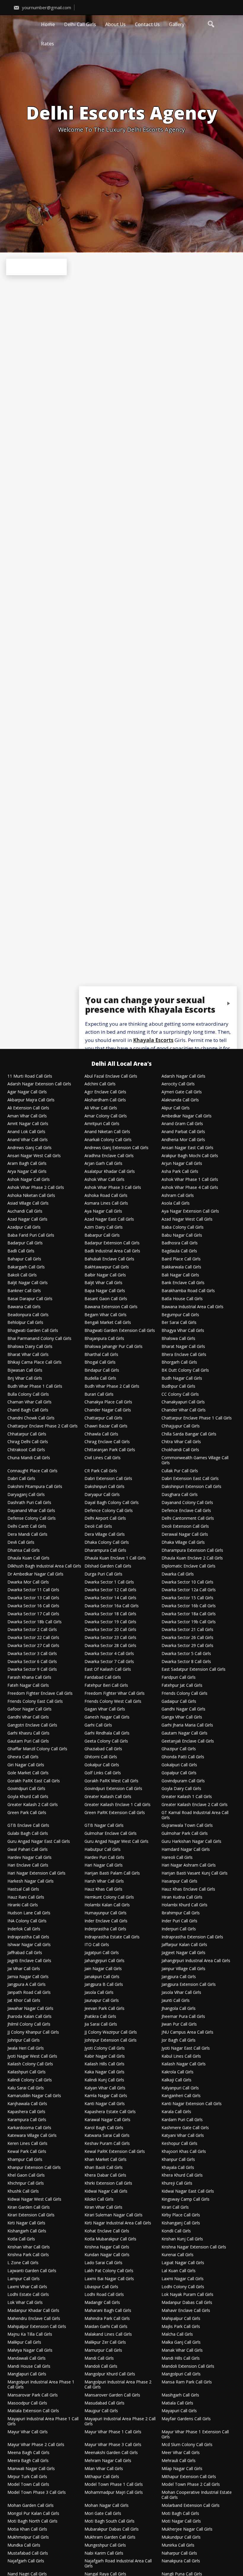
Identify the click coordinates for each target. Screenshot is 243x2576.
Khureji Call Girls (177, 2183)
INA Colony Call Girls (27, 1921)
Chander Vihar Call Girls (184, 1410)
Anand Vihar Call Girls (28, 1140)
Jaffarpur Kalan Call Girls (184, 1945)
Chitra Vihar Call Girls (181, 1442)
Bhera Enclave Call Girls (184, 1355)
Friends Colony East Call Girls (35, 1701)
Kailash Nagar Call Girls (184, 2064)
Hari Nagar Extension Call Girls (36, 1873)
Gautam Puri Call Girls (28, 1741)
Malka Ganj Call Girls (181, 2342)
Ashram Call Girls (178, 1196)
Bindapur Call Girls (102, 1370)
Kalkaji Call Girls (176, 2080)
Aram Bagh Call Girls (27, 1164)
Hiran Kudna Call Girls (182, 1897)
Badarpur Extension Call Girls (112, 1243)
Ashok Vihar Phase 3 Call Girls (113, 1188)
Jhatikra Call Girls (100, 2017)
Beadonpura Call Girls (28, 1315)
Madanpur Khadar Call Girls (33, 2311)
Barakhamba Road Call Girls (188, 1291)
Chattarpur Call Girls (103, 1418)
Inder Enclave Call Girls (106, 1921)
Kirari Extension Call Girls (31, 2215)
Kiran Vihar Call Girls (103, 2207)
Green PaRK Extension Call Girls (115, 1813)
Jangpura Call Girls (179, 1977)
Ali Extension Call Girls (28, 1108)
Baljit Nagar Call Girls (28, 1283)
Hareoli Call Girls (177, 1858)
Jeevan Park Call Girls (104, 2009)
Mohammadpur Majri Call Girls (114, 2492)
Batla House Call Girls (182, 1299)
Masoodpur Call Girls (27, 2403)
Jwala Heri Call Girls (26, 2048)
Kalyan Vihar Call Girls (105, 2088)
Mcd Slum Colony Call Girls (187, 2445)
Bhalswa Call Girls (178, 1339)
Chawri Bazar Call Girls (106, 1426)
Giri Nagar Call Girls (26, 1765)
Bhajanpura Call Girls (104, 1339)
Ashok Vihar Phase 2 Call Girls (36, 1188)
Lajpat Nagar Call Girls (183, 2263)
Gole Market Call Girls (28, 1773)
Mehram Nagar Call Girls (108, 2461)
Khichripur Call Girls (26, 2183)
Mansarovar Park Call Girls (33, 2395)
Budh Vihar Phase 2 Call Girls (112, 1386)
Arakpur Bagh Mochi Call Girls (190, 1156)
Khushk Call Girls (23, 2191)
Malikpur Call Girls (24, 2342)
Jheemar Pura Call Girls (183, 2017)
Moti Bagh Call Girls (180, 2514)
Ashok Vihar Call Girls (104, 1180)
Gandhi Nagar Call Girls (183, 1709)
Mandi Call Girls (99, 2358)
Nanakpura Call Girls (181, 2561)
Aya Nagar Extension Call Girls (190, 1211)
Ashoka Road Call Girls (106, 1196)
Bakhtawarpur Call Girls (107, 1267)
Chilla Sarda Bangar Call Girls (189, 1434)
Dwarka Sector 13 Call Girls (33, 1598)
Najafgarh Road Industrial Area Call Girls (118, 2564)
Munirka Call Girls (178, 2545)
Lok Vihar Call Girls (25, 2303)
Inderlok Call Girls (24, 1929)
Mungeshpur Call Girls (105, 2545)
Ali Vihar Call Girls (101, 1108)
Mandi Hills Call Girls (181, 2358)
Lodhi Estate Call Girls (28, 2295)
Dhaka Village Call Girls (183, 1542)
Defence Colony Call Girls (109, 1511)
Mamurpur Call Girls (103, 2350)
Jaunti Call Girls (176, 2001)
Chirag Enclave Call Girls (107, 1442)
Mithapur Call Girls (102, 2477)
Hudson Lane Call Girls (29, 1913)
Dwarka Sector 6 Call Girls (32, 1662)
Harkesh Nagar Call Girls (31, 1881)
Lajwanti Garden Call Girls (32, 2271)
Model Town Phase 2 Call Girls (191, 2484)
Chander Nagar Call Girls (108, 1410)
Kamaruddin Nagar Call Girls (34, 2096)
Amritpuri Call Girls (102, 1124)
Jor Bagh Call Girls (179, 2040)
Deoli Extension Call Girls (185, 1526)
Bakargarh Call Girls (26, 1267)
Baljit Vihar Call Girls (103, 1283)
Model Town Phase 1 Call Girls (114, 2484)
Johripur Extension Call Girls (111, 2040)
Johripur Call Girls (24, 2040)
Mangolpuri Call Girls (181, 2374)
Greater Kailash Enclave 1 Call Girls (117, 1805)
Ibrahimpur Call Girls (181, 1913)
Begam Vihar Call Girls (105, 1315)
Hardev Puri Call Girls (104, 1858)
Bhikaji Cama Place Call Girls (35, 1362)
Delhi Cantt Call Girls (27, 1526)
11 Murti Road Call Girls (30, 1076)
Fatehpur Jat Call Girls (182, 1685)
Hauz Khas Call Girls (103, 1889)
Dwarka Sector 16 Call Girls (33, 1606)
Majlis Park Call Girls (181, 2327)
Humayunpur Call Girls (105, 1913)
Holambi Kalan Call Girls (107, 1905)
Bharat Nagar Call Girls (183, 1347)
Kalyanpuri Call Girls (180, 2088)
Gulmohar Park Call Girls (185, 1833)
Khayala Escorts (153, 1040)
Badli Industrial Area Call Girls (112, 1251)
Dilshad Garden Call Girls (108, 1566)
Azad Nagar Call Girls (27, 1219)
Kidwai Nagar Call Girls (106, 2191)
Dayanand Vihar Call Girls (31, 1511)
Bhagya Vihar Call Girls (183, 1331)
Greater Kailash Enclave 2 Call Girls (195, 1805)
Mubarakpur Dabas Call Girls (112, 2529)
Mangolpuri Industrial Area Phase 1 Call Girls (41, 2385)
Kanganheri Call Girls (181, 2096)
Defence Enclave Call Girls (186, 1511)
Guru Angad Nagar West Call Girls (116, 1842)
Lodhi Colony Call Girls (183, 2287)
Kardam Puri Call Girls (182, 2120)
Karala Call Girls (176, 2112)
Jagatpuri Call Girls (102, 1953)
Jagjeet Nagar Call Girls (183, 1953)
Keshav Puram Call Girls (107, 2144)
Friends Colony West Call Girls (113, 1701)
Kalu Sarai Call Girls (26, 2088)
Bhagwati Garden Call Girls (33, 1331)
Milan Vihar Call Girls (104, 2469)
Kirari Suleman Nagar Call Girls (113, 2215)
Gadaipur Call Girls (179, 1701)
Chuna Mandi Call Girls (29, 1458)
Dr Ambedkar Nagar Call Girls (35, 1574)
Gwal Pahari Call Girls (28, 1850)
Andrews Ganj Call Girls (29, 1148)
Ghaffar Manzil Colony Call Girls (37, 1749)
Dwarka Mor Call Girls (28, 1582)
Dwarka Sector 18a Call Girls (189, 1614)
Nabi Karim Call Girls (104, 2553)
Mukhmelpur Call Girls (28, 2537)
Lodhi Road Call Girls (104, 2295)
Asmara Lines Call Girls (106, 1203)
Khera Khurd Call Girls (182, 2175)
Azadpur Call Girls (24, 1227)
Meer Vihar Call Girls (181, 2453)
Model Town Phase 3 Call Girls (37, 2492)
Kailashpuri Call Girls (27, 2072)
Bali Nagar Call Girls (180, 1275)
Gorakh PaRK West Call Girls (111, 1781)
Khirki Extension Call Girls (108, 2183)
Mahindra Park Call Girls (107, 2319)
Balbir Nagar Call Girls (105, 1275)
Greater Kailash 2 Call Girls (33, 1805)
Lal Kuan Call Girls (179, 2271)
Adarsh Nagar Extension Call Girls (39, 1084)
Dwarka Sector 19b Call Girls (189, 1622)
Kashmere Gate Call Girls (185, 2128)
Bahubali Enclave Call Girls (109, 1259)
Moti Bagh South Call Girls (109, 2521)
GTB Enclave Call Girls (28, 1825)
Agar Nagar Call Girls (27, 1092)
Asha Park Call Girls (180, 1172)
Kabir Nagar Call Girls (105, 2056)
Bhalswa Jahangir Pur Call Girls (113, 1347)
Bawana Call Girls (24, 1307)
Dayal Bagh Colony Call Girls (112, 1503)
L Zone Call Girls (23, 2263)
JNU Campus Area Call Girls (187, 2032)
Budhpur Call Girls (178, 1386)
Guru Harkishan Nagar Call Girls (191, 1842)
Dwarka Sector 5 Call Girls (186, 1654)
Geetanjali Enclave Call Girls (188, 1741)
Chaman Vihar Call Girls (29, 1402)
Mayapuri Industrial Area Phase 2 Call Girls (120, 2421)
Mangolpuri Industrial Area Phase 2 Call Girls (118, 2385)
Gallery (177, 24)
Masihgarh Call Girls (180, 2395)
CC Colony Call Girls (180, 1394)
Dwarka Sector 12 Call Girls (110, 1590)
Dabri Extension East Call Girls (190, 1479)
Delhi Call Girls (80, 24)
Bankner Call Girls (24, 1291)
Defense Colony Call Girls (32, 1518)
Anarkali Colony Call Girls (108, 1140)
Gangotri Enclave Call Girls (32, 1725)
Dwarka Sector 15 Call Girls (187, 1598)
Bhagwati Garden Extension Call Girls (120, 1331)
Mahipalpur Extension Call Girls (37, 2327)
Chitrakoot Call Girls (26, 1450)
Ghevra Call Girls (23, 1757)
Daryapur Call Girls (102, 1495)
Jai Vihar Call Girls (24, 1969)
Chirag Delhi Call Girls (28, 1442)
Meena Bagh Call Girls (28, 2453)
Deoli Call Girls (98, 1526)
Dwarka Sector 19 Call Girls (110, 1622)
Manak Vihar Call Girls (182, 2350)
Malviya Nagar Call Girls (30, 2350)
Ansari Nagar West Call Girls (34, 1156)
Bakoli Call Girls (22, 1275)
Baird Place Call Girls (181, 1259)
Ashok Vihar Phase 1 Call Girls (190, 1180)
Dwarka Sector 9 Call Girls (32, 1669)
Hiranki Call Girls (23, 1905)
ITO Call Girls (97, 1945)
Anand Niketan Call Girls (107, 1132)
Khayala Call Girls (178, 2168)
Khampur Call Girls (25, 2160)
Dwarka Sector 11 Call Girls (33, 1590)
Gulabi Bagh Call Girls (28, 1833)
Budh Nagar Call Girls (182, 1378)
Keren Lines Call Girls (27, 2144)
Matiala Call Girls (177, 2403)
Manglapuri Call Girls (27, 2374)
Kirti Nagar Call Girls (26, 2223)
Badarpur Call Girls (25, 1243)
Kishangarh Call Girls (27, 2231)
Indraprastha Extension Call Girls (192, 1937)
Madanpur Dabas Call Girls (187, 2303)
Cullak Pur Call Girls (180, 1471)
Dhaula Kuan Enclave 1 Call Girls (115, 1558)
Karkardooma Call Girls (29, 2128)
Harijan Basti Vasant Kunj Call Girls (195, 1873)
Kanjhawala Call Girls (27, 2104)
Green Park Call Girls (27, 1813)
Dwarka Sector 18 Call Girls (110, 1614)
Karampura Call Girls (27, 2120)
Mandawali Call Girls (27, 2358)
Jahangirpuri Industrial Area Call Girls (196, 1961)
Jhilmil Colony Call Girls (29, 2024)
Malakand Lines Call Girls (108, 2334)
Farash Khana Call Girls (29, 1677)
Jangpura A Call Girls (27, 1985)
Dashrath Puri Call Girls (29, 1503)
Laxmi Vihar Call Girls (27, 2287)
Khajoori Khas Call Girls (184, 2152)
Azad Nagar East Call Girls (109, 1219)
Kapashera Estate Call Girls (110, 2112)
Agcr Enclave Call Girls (105, 1092)
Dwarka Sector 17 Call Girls (33, 1614)
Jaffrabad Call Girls (25, 1953)
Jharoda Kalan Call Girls (29, 2017)
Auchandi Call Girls (25, 1211)
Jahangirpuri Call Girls (104, 1961)
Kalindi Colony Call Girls (30, 2080)
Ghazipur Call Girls (179, 1749)
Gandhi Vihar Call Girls (28, 1717)
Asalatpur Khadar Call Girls (110, 1172)
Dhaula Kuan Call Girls (28, 1558)
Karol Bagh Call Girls (104, 2128)
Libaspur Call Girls (101, 2287)
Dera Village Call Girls (105, 1534)
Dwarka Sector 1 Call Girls (109, 1582)
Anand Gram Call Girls (182, 1124)
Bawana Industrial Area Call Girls (192, 1307)
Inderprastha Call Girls (105, 1929)
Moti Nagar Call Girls (181, 2521)
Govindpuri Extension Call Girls (113, 1789)
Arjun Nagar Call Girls (182, 1164)
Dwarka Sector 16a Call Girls (112, 1606)
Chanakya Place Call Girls (108, 1402)
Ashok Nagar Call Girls (29, 1180)
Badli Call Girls (21, 1251)
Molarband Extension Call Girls (191, 2506)
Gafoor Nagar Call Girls (29, 1709)
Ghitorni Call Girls (101, 1757)
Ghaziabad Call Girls (103, 1749)
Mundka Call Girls (24, 2545)
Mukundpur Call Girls (181, 2537)
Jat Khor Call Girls (24, 2001)
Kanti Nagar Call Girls (105, 2104)
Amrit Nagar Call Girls (28, 1124)
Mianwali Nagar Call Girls (31, 2469)
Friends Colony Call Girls (184, 1693)
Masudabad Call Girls (104, 2403)
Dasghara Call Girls (180, 1495)
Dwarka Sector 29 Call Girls (187, 1646)
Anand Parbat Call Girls (183, 1132)
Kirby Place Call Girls (181, 2215)
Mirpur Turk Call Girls (27, 2477)
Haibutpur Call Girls (103, 1850)
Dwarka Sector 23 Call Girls (110, 1638)
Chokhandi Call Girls (180, 1450)
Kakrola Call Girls (178, 2072)
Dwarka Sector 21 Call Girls (187, 1630)
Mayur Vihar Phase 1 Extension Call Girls (195, 2434)
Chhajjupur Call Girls (181, 1426)
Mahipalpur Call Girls (181, 2319)
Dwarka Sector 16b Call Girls (189, 1606)
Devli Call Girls (21, 1542)
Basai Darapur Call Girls (30, 1299)
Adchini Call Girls (100, 1084)
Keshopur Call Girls (179, 2144)
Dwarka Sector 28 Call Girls (110, 1646)
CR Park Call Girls (101, 1471)
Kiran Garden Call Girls (29, 2207)
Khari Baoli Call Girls (104, 2168)
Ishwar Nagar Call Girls (29, 1945)
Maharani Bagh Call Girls (108, 2311)
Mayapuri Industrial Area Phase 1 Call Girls (43, 2421)
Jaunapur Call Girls (102, 2001)
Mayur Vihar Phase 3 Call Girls (113, 2445)
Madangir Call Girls (102, 2303)
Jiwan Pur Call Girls (179, 2024)
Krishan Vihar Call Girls (29, 2247)
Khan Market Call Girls (105, 2160)
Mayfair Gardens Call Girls (186, 2419)
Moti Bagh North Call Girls (32, 2521)
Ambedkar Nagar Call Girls (187, 1116)
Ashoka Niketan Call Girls (31, 1196)
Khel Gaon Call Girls (26, 2175)
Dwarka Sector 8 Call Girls (186, 1662)
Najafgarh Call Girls (26, 2561)
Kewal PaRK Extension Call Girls (115, 2152)
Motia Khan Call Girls (27, 2529)
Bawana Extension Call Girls (111, 1307)
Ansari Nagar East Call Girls (187, 1148)
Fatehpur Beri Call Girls (106, 1685)
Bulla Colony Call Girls (28, 1394)
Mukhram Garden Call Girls (110, 2537)
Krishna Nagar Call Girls (107, 2247)
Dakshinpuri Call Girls (104, 1487)
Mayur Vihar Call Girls (28, 2432)
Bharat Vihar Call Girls (28, 1355)
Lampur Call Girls (24, 2279)
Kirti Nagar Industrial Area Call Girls (118, 2223)
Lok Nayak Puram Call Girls (187, 2295)
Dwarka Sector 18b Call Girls (35, 1622)
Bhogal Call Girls (100, 1362)
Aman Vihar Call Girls (27, 1116)
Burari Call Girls (99, 1394)
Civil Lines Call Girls (103, 1458)
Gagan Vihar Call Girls (105, 1709)
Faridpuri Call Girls (179, 1677)
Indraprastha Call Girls (28, 1937)
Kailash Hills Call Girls (104, 2064)
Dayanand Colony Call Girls (187, 1503)
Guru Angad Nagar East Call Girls (39, 1842)
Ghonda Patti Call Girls (183, 1757)
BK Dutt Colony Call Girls (185, 1370)
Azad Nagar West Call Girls (187, 1219)
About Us (115, 24)
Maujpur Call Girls (101, 2411)
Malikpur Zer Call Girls (105, 2342)
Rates (47, 44)
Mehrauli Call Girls (179, 2461)
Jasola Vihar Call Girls (181, 1993)
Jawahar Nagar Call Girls (30, 2009)
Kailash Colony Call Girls (30, 2064)
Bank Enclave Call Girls (183, 1283)
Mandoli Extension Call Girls (188, 2366)
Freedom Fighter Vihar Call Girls (115, 1693)
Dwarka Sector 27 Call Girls (33, 1646)
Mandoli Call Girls (101, 2366)
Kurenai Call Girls (178, 2255)
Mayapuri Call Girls (179, 2411)
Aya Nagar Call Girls (103, 1211)
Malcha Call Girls (177, 2334)
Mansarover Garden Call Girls (112, 2395)
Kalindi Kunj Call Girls (104, 2080)
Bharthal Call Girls (101, 1355)
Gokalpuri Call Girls (179, 1765)
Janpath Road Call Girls (29, 1993)
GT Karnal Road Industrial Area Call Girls (195, 1815)
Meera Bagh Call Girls (28, 2461)
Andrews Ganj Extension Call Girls (116, 1148)
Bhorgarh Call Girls (179, 1362)
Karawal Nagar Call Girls (107, 2120)
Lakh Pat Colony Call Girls (109, 2271)
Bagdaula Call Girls (179, 1251)
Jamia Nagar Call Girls (28, 1977)
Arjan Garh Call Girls (103, 1164)
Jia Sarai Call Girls (101, 2024)
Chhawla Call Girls (101, 1434)
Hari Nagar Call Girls (104, 1865)
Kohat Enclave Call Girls (107, 2231)
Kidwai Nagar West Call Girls (34, 2199)
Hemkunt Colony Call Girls (109, 1897)
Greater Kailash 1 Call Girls (187, 1797)
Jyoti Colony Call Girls (105, 2048)
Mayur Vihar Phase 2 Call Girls (36, 2445)
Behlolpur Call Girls (25, 1323)
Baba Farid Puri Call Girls (31, 1235)
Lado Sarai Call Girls (103, 2263)
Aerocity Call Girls (178, 1084)
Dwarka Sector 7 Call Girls (109, 1662)
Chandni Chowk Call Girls (31, 1418)
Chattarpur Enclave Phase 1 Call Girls (197, 1418)
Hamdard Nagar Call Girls (186, 1850)
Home (48, 24)
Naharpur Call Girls (179, 2553)
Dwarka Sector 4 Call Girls (109, 1654)
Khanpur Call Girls (178, 2160)
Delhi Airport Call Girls (105, 1518)
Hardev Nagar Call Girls (29, 1858)
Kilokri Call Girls (99, 2199)
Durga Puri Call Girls (103, 1574)
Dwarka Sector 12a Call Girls (189, 1590)
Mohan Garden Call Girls (31, 2506)
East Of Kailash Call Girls (108, 1669)
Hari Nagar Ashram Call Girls (189, 1865)
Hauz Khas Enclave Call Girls (188, 1889)
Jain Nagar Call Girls (103, 1969)
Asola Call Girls (176, 1203)
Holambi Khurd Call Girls (184, 1905)
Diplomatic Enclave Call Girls (188, 1566)
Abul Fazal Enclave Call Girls (111, 1076)
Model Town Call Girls (28, 2484)
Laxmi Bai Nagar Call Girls (109, 2279)
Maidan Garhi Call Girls (106, 2327)
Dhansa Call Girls (24, 1550)
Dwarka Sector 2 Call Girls (32, 1630)
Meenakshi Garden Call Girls (111, 2453)
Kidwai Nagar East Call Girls (188, 2191)
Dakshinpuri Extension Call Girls (191, 1487)
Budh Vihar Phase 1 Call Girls (35, 1386)
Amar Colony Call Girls (106, 1116)
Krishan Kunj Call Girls (182, 2239)
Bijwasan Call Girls (25, 1370)
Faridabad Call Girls (103, 1677)
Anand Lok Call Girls (26, 1132)
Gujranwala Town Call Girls (187, 1825)
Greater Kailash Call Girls (108, 1797)
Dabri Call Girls (21, 1479)
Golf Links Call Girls (103, 1773)
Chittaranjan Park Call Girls (110, 1450)
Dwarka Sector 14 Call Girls (110, 1598)
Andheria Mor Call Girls (183, 1140)
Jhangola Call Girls (179, 2009)
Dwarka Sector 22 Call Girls (33, 1638)
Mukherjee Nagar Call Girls (187, 2529)
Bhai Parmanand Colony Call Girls (39, 1339)
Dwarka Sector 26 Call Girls (187, 1638)
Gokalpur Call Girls (102, 1765)
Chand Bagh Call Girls (28, 1410)
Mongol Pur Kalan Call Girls (33, 2514)
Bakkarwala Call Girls (181, 1267)
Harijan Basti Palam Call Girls (112, 1873)
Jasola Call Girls (99, 1993)
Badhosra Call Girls (180, 1243)
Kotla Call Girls (21, 2239)
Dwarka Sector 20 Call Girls (110, 1630)
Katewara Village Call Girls (32, 2136)
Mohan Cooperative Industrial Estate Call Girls (197, 2495)
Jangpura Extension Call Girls (189, 1985)
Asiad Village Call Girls (28, 1203)
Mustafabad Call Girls (28, 2553)
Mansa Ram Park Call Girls (187, 2382)
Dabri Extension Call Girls (108, 1479)
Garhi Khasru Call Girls (28, 1733)
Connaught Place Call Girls (32, 1471)
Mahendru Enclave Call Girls (34, 2319)
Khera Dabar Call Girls (105, 2175)
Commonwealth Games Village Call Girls (195, 1460)
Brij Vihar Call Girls (25, 1378)
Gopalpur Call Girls (179, 1773)
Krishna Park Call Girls (28, 2255)
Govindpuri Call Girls (26, 1789)
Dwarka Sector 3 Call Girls (32, 1654)
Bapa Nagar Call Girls (105, 1291)
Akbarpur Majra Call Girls (31, 1100)
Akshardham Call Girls (105, 1100)
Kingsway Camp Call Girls (186, 2199)
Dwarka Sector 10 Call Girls (187, 1582)
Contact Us (147, 24)
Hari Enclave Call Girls (28, 1865)
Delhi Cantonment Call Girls (188, 1518)
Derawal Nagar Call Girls (185, 1534)
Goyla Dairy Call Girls (181, 1789)
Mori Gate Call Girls (103, 2514)
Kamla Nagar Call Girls (106, 2096)
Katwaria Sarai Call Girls (107, 2136)
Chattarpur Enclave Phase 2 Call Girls (43, 1426)
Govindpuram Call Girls (183, 1781)
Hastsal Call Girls (23, 1889)
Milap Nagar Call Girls (182, 2469)
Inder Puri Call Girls (179, 1921)
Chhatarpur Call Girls (27, 1434)
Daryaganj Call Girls (26, 1495)
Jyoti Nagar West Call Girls (32, 2056)
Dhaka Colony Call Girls (107, 1542)
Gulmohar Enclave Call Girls (111, 1833)
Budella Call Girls (100, 1378)
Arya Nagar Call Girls (27, 1172)
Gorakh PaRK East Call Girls (34, 1781)
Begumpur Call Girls (180, 1315)
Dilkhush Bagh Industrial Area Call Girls (44, 1566)
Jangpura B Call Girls (104, 1985)
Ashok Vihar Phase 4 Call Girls (190, 1188)
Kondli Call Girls (176, 2231)
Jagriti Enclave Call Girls (29, 1961)
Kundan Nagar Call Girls (107, 2255)
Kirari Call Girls (175, 2207)
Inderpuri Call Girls (179, 1929)
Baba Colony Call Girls (183, 1227)
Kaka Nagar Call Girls (104, 2072)
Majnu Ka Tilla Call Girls (30, 2334)
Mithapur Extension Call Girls (189, 2477)
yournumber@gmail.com (46, 7)
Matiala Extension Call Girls (33, 2411)
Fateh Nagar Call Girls (28, 1685)
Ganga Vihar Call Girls (182, 1717)
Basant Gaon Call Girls (106, 1299)
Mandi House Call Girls (29, 2366)
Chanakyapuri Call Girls (183, 1402)
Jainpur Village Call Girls (183, 1969)
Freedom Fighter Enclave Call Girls (40, 1693)
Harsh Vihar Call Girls (104, 1881)
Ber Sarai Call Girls (179, 1323)
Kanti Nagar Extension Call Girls (192, 2104)
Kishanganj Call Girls (181, 2223)
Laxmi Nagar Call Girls (183, 2279)
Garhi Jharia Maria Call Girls (187, 1725)
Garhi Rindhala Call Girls (107, 1733)
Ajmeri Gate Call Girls (182, 1092)
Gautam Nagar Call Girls (184, 1733)
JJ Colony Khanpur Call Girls (33, 2032)
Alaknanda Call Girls (180, 1100)
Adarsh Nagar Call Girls (183, 1076)
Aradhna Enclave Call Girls (109, 1156)
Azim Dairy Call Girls (104, 1227)
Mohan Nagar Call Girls (107, 2506)
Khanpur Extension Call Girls (34, 2168)
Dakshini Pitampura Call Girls (35, 1487)
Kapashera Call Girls (26, 2112)
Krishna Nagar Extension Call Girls (194, 2247)
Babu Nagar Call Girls (182, 1235)
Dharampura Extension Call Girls (192, 1550)
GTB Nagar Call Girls (104, 1825)
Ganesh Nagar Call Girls (107, 1717)
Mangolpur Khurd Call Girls (110, 2374)
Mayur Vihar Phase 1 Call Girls (113, 2432)
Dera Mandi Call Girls (27, 1534)
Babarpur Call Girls (102, 1235)
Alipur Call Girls (176, 1108)
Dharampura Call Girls (105, 1550)
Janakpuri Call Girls (102, 1977)
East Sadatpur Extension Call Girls (194, 1669)
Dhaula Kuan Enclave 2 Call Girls (192, 1558)
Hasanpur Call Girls (179, 1881)
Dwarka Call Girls (178, 1574)
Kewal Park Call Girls (27, 2152)
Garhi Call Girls (98, 1725)
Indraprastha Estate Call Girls (112, 1937)
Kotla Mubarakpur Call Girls (110, 2239)
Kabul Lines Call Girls (181, 2056)
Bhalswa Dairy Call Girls (30, 1347)
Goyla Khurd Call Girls (28, 1797)
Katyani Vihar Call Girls (183, 2136)
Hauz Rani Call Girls (26, 1897)
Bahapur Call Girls (24, 1259)
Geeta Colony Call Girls (106, 1741)
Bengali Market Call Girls (108, 1323)
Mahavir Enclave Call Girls (186, 2311)
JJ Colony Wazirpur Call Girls (111, 2032)
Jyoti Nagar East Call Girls (186, 2048)
